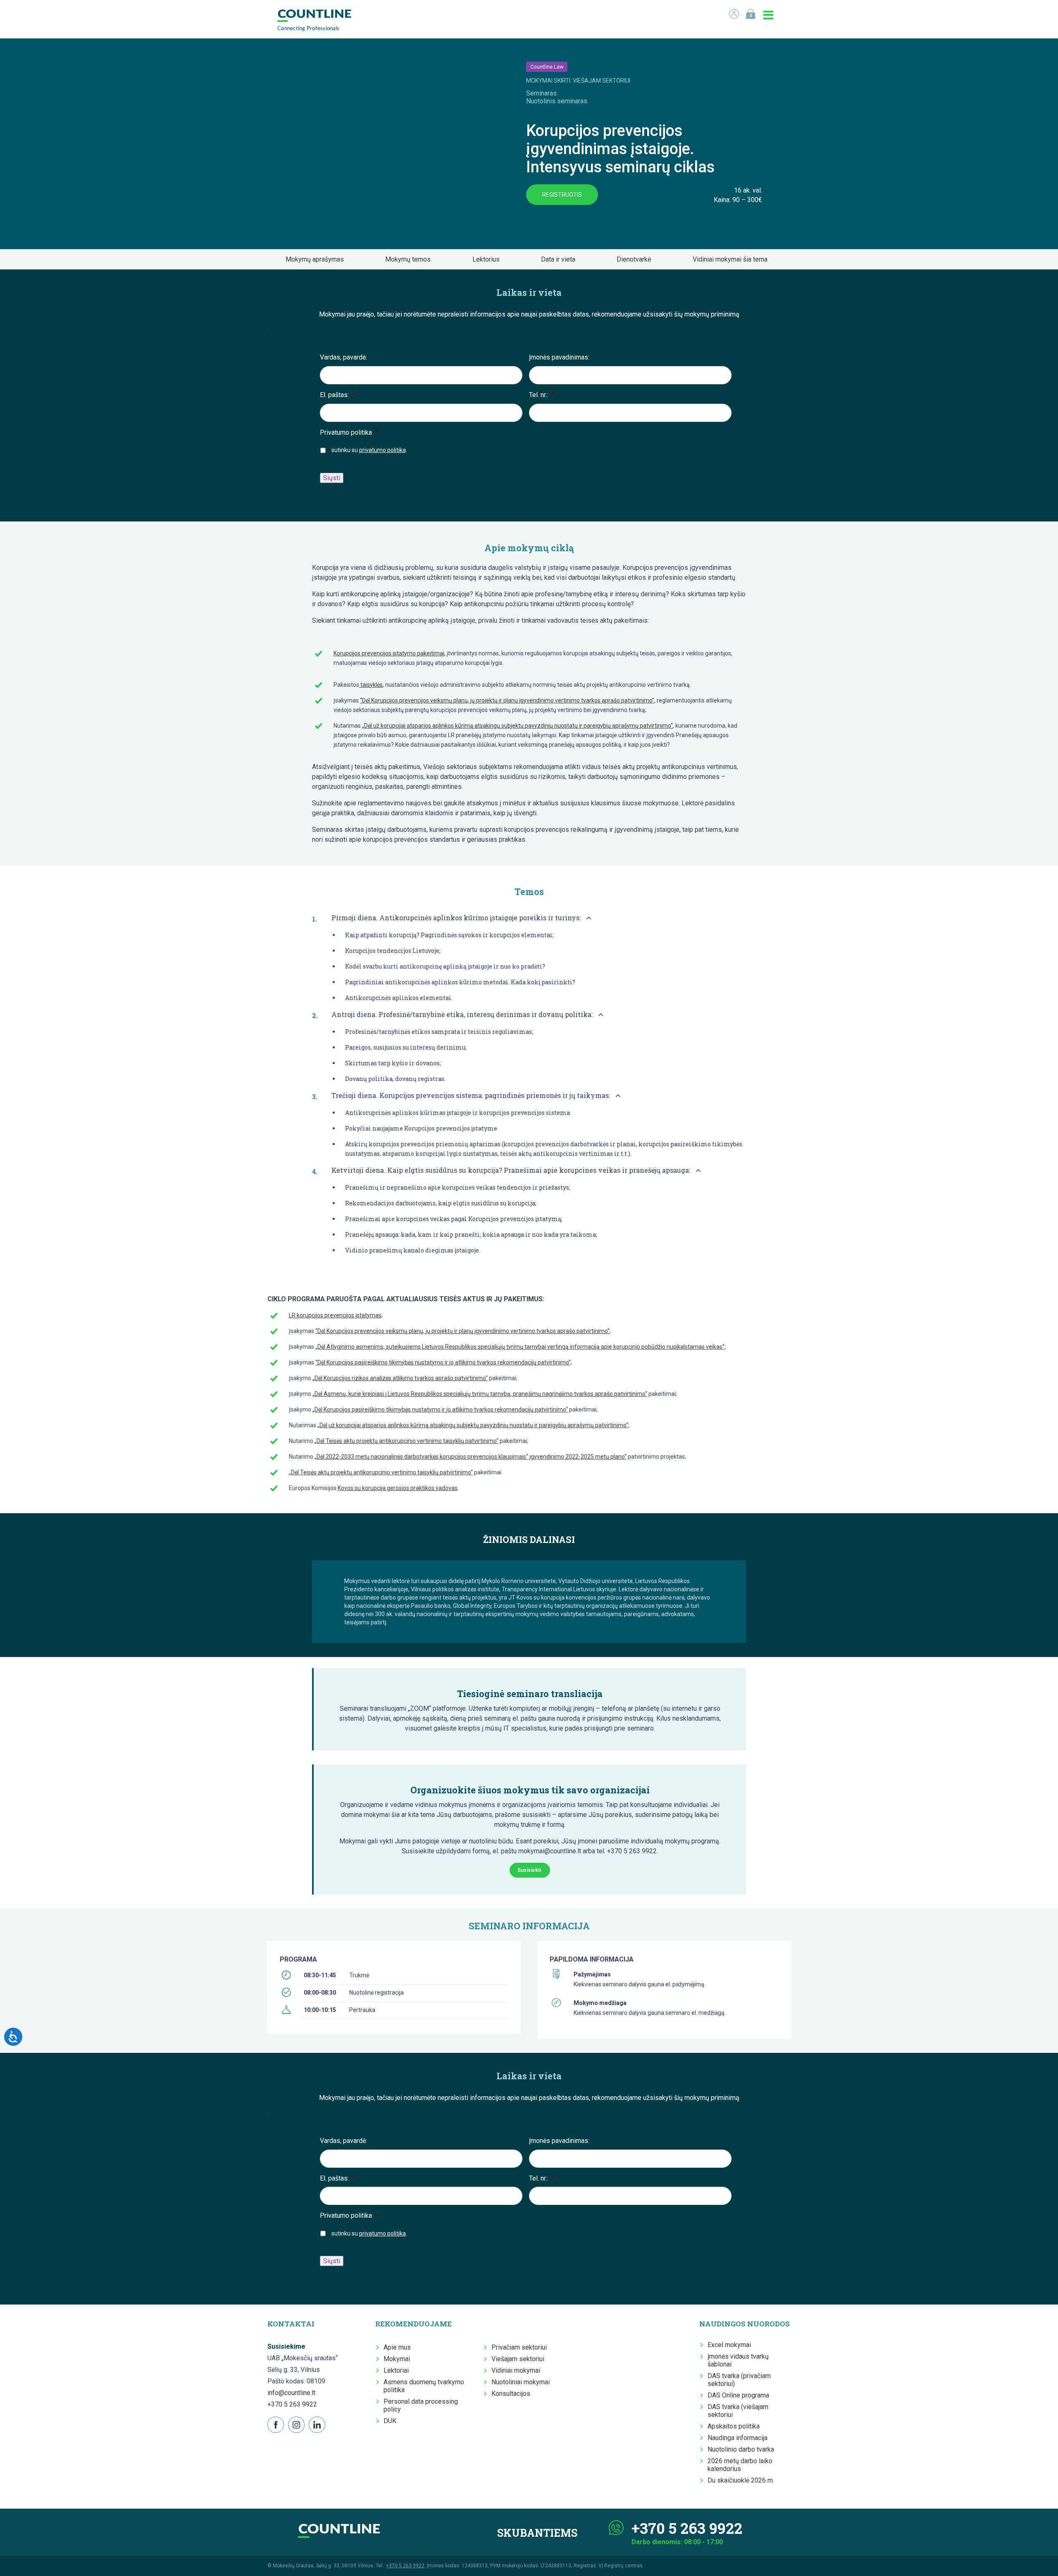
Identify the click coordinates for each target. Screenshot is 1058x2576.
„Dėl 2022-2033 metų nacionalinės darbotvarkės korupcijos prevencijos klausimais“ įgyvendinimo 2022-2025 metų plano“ (471, 1457)
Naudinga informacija (738, 2438)
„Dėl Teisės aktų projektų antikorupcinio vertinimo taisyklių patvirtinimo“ (406, 1441)
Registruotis (562, 195)
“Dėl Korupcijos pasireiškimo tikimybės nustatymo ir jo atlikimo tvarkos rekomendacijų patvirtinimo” (443, 1362)
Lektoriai (396, 2370)
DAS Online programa (738, 2395)
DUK (390, 2421)
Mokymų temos (410, 259)
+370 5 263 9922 (292, 2404)
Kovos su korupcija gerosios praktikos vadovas (398, 1488)
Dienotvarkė (636, 259)
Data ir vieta (561, 259)
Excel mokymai (729, 2345)
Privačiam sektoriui (519, 2347)
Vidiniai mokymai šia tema (733, 259)
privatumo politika (382, 450)
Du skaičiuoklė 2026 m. (741, 2480)
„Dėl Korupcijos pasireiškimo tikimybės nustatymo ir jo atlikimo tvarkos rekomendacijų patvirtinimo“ (440, 1409)
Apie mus (397, 2347)
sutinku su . (369, 450)
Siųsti (332, 478)
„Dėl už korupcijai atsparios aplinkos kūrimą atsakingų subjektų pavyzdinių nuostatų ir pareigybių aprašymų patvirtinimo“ (517, 726)
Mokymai (397, 2359)
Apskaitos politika (734, 2426)
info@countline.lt (291, 2393)
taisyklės (371, 685)
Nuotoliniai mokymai (521, 2382)
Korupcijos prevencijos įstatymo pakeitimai (389, 653)
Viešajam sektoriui (518, 2359)
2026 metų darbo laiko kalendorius (740, 2465)
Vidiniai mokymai (516, 2370)
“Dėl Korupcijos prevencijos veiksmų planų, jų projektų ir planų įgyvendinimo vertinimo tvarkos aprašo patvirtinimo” (507, 700)
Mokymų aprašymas (317, 259)
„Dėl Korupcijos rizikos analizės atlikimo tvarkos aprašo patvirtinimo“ (400, 1378)
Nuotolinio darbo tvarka (741, 2449)
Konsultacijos (511, 2394)
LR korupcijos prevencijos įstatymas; (336, 1315)
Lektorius (488, 259)
